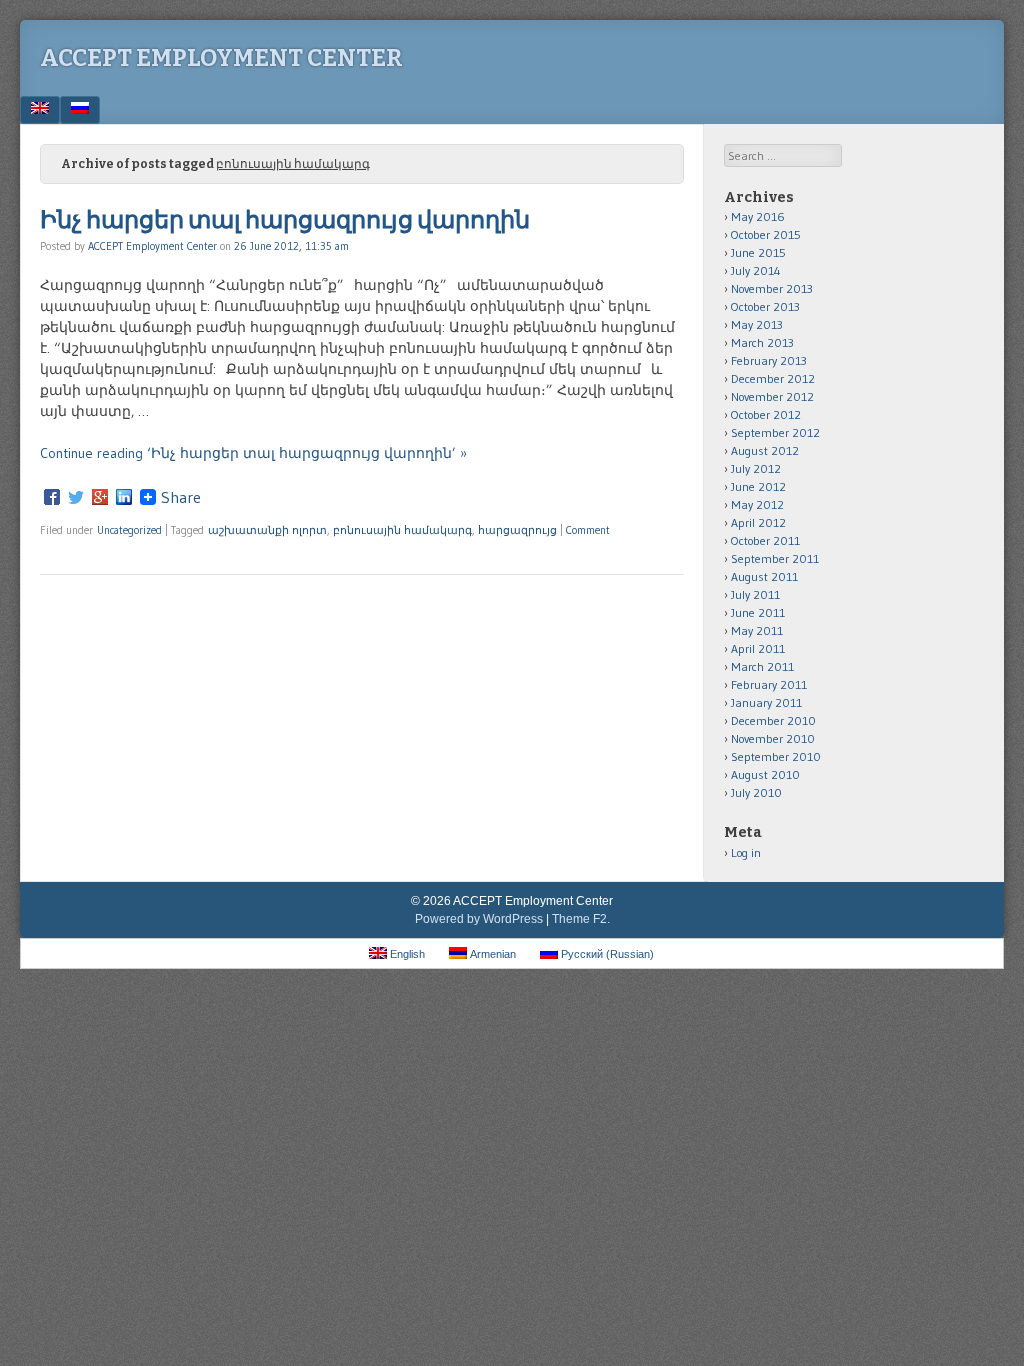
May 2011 (757, 630)
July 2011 (755, 594)
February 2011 (769, 684)
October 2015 (766, 234)
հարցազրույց (517, 530)
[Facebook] (52, 497)
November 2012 (772, 396)
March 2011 (762, 666)
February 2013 (769, 360)
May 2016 (758, 216)
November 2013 (772, 288)
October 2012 (766, 414)
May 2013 (757, 324)
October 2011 (765, 540)
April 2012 (758, 522)
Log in (746, 852)
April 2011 (758, 648)
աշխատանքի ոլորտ (267, 530)
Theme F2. (581, 919)
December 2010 (773, 720)
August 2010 (765, 774)
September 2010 (776, 756)
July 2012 (756, 468)
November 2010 (773, 738)
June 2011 (758, 612)
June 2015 (758, 252)
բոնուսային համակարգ (402, 530)
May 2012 (757, 504)
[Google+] (100, 497)
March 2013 (762, 342)
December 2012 (773, 378)
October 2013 (765, 306)
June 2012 (758, 486)
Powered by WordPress (479, 919)
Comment (588, 530)
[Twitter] (76, 497)
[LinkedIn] (124, 497)
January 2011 (766, 702)
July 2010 (756, 792)
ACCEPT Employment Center (221, 58)
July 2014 (756, 270)
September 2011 (775, 558)
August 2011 (764, 576)
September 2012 (775, 432)
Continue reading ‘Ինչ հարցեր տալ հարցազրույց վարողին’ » (253, 453)
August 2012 (765, 450)
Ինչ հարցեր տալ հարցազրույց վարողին (285, 220)
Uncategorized (129, 530)
